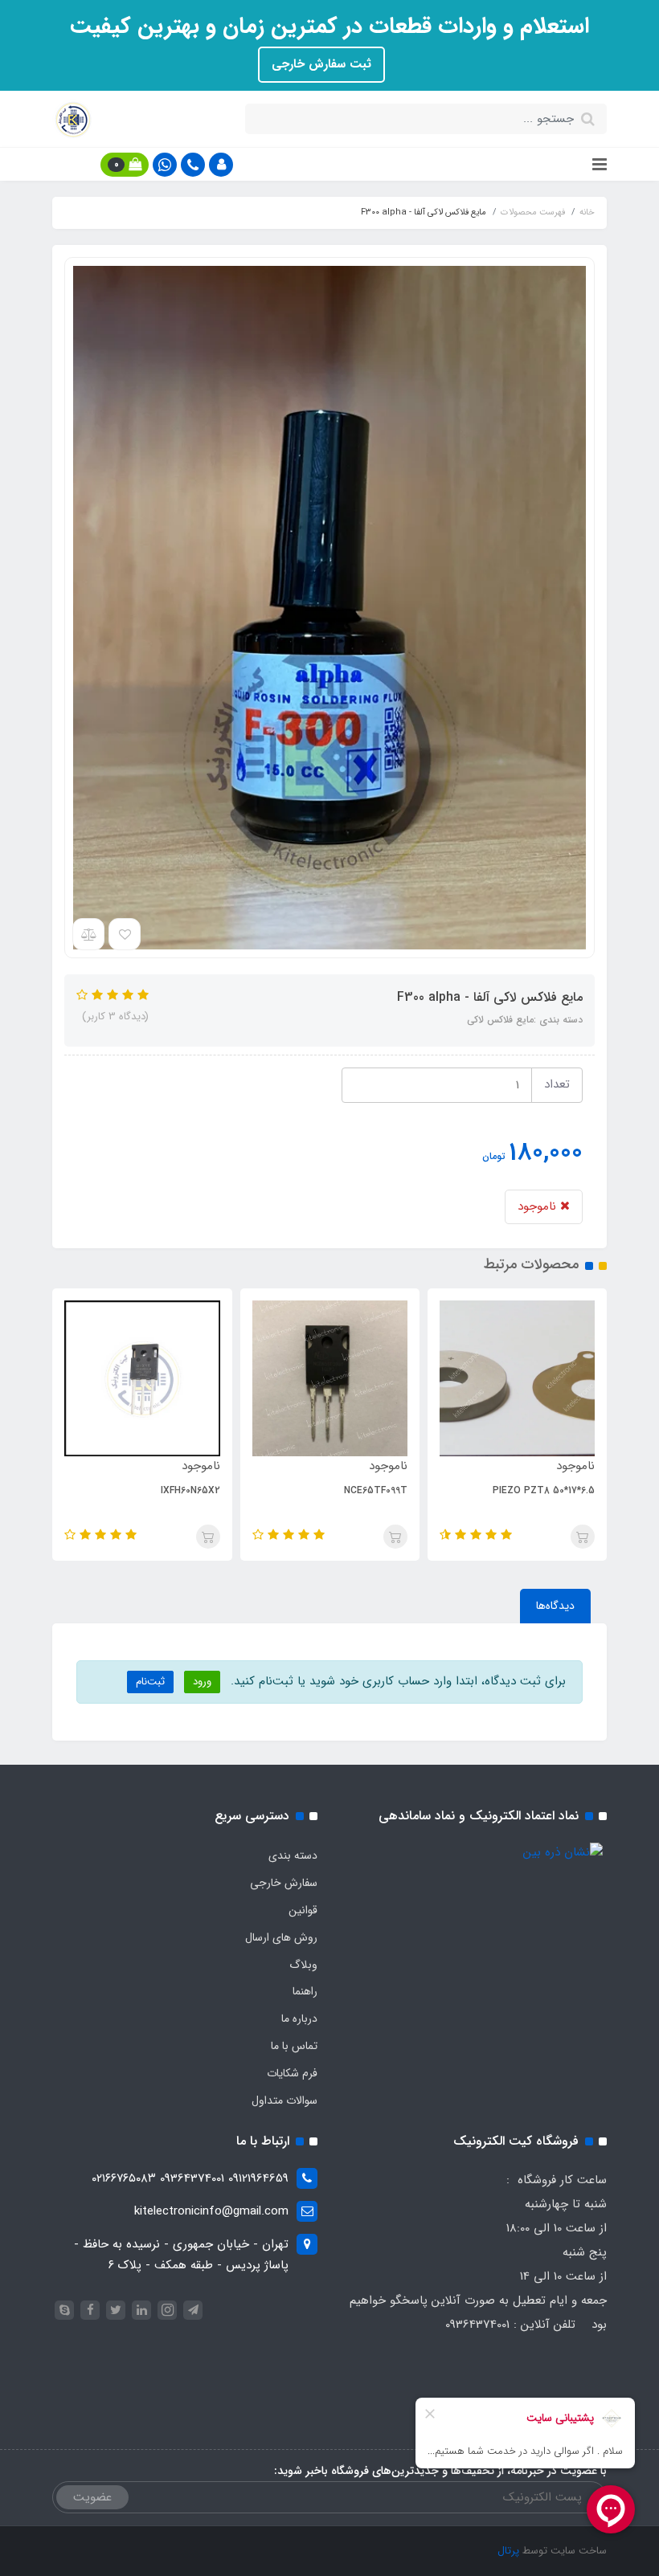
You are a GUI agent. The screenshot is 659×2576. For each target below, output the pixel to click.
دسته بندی (293, 1855)
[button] (221, 165)
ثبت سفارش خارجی (321, 64)
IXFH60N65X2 (326, 1490)
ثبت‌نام (150, 1682)
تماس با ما (294, 2046)
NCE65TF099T (512, 1490)
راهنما (305, 1991)
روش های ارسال (281, 1937)
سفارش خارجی (284, 1883)
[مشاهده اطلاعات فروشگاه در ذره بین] (563, 1852)
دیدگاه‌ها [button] (555, 1606)
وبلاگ (303, 1965)
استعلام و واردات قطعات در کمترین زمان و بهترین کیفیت (329, 27)
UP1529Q (149, 1490)
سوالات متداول (284, 2100)
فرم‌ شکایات (292, 2073)
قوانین (303, 1910)
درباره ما (299, 2019)
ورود (202, 1682)
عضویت (92, 2497)
